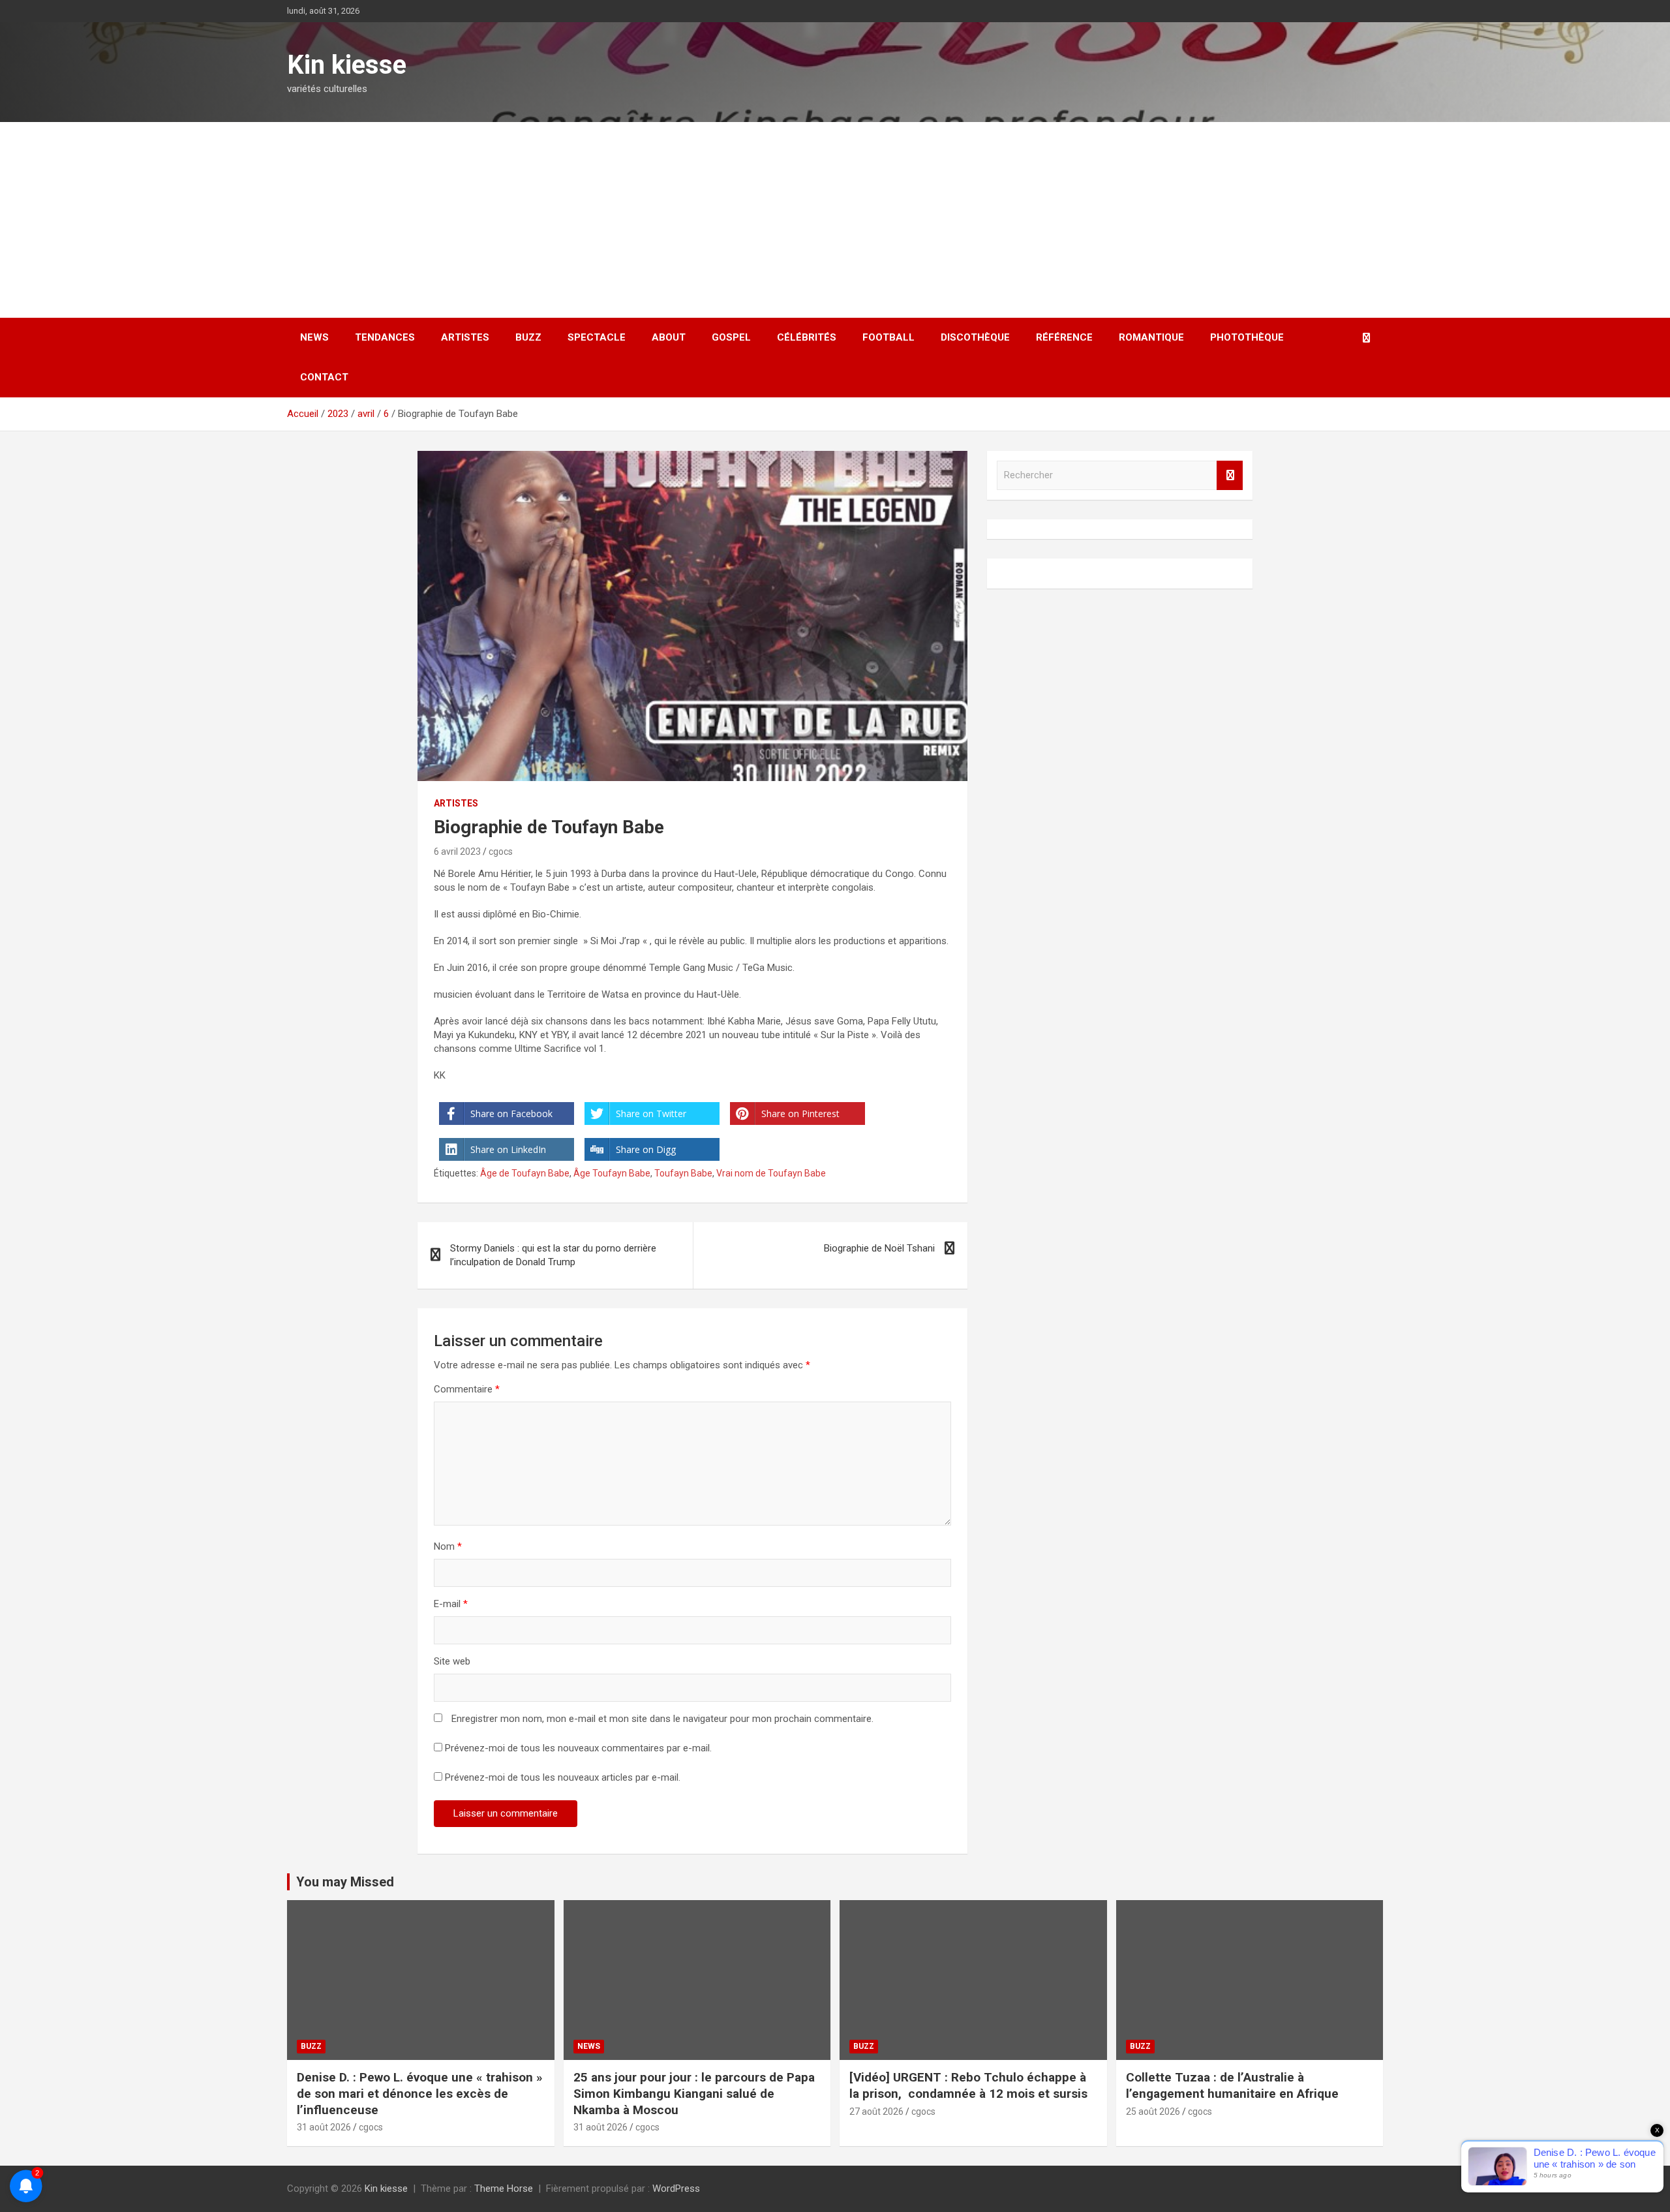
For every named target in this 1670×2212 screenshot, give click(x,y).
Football (888, 337)
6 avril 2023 (457, 852)
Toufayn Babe (683, 1173)
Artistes (465, 337)
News (314, 337)
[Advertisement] (835, 220)
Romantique (1151, 337)
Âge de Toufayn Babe (525, 1173)
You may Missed (345, 1882)
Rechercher (1230, 475)
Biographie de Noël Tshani (879, 1248)
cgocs (501, 852)
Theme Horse (504, 2189)
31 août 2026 (324, 2127)
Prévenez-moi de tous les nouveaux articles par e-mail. (563, 1777)
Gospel (731, 337)
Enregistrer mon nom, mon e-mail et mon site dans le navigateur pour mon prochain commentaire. (662, 1719)
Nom (448, 1546)
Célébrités (807, 337)
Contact (324, 377)
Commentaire (467, 1389)
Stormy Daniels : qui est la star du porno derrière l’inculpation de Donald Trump (553, 1255)
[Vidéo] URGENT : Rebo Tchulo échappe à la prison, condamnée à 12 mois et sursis (970, 2085)
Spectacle (597, 337)
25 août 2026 (1153, 2112)
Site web (452, 1661)
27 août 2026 (876, 2112)
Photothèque (1247, 337)
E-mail (451, 1604)
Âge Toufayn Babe (612, 1173)
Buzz (528, 337)
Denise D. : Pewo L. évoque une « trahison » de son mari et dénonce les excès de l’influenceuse (420, 2093)
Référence (1064, 337)
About (669, 337)
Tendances (385, 337)
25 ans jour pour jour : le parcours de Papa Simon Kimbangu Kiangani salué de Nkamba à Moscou (694, 2093)
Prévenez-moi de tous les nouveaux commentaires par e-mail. (578, 1748)
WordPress (676, 2189)
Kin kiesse (347, 65)
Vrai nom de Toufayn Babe (771, 1173)
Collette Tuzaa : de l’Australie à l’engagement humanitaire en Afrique (1232, 2085)
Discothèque (975, 337)
